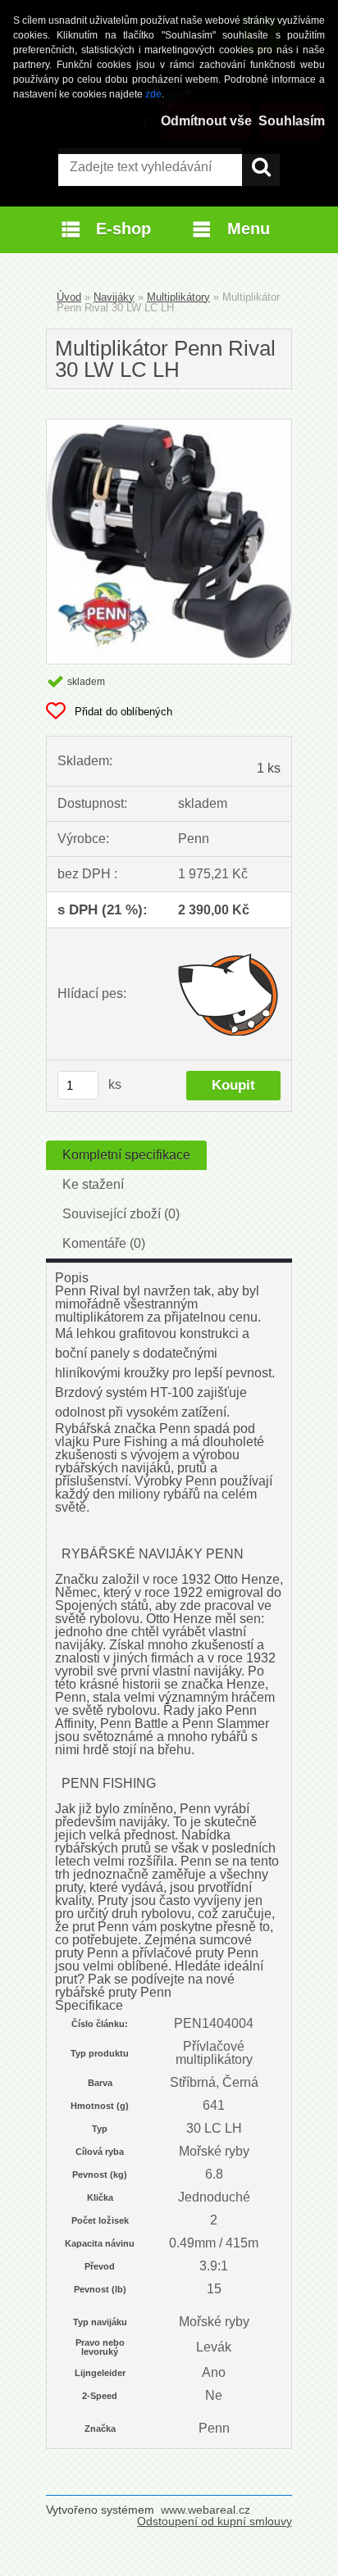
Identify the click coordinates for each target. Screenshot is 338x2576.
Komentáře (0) (104, 1243)
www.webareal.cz (206, 2510)
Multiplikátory (178, 297)
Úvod (69, 297)
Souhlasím (292, 121)
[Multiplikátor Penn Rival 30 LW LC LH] (169, 426)
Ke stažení (93, 1184)
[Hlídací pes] (229, 994)
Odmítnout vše (206, 121)
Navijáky (114, 297)
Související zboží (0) (121, 1214)
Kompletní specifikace (126, 1155)
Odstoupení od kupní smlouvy (215, 2521)
